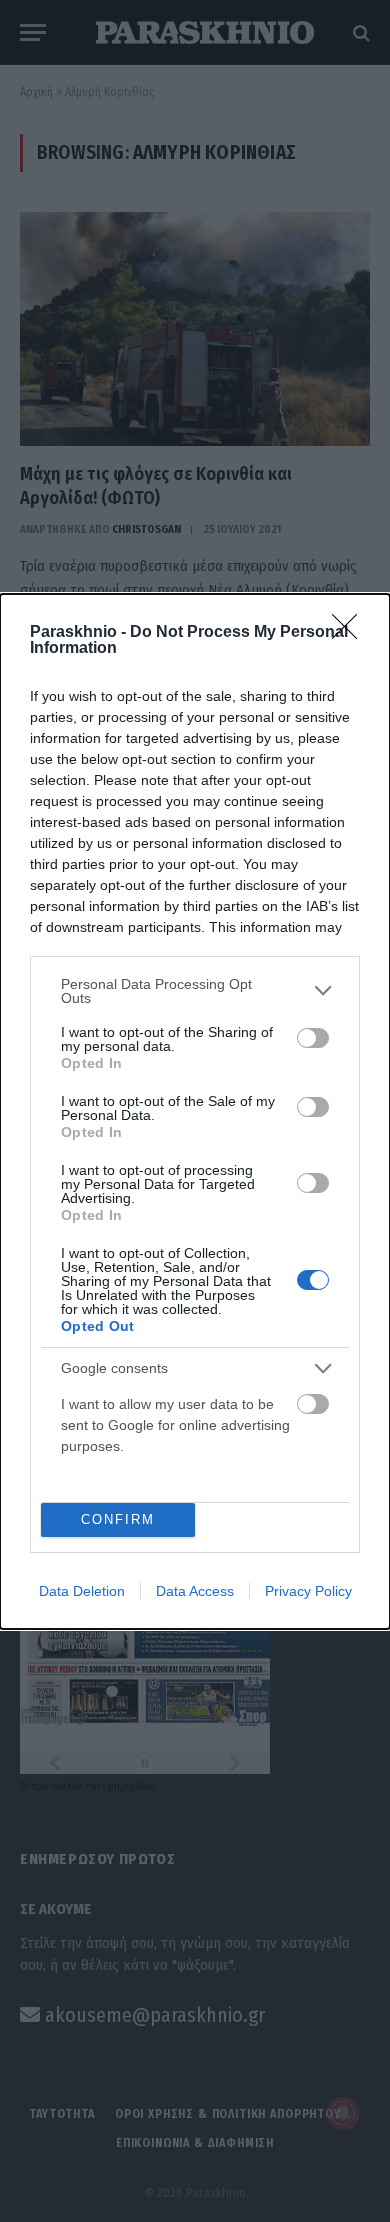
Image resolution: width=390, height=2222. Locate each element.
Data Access (195, 1591)
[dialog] (195, 1111)
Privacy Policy (308, 1591)
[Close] (351, 633)
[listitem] (195, 991)
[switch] (313, 1038)
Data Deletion (82, 1591)
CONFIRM (118, 1519)
